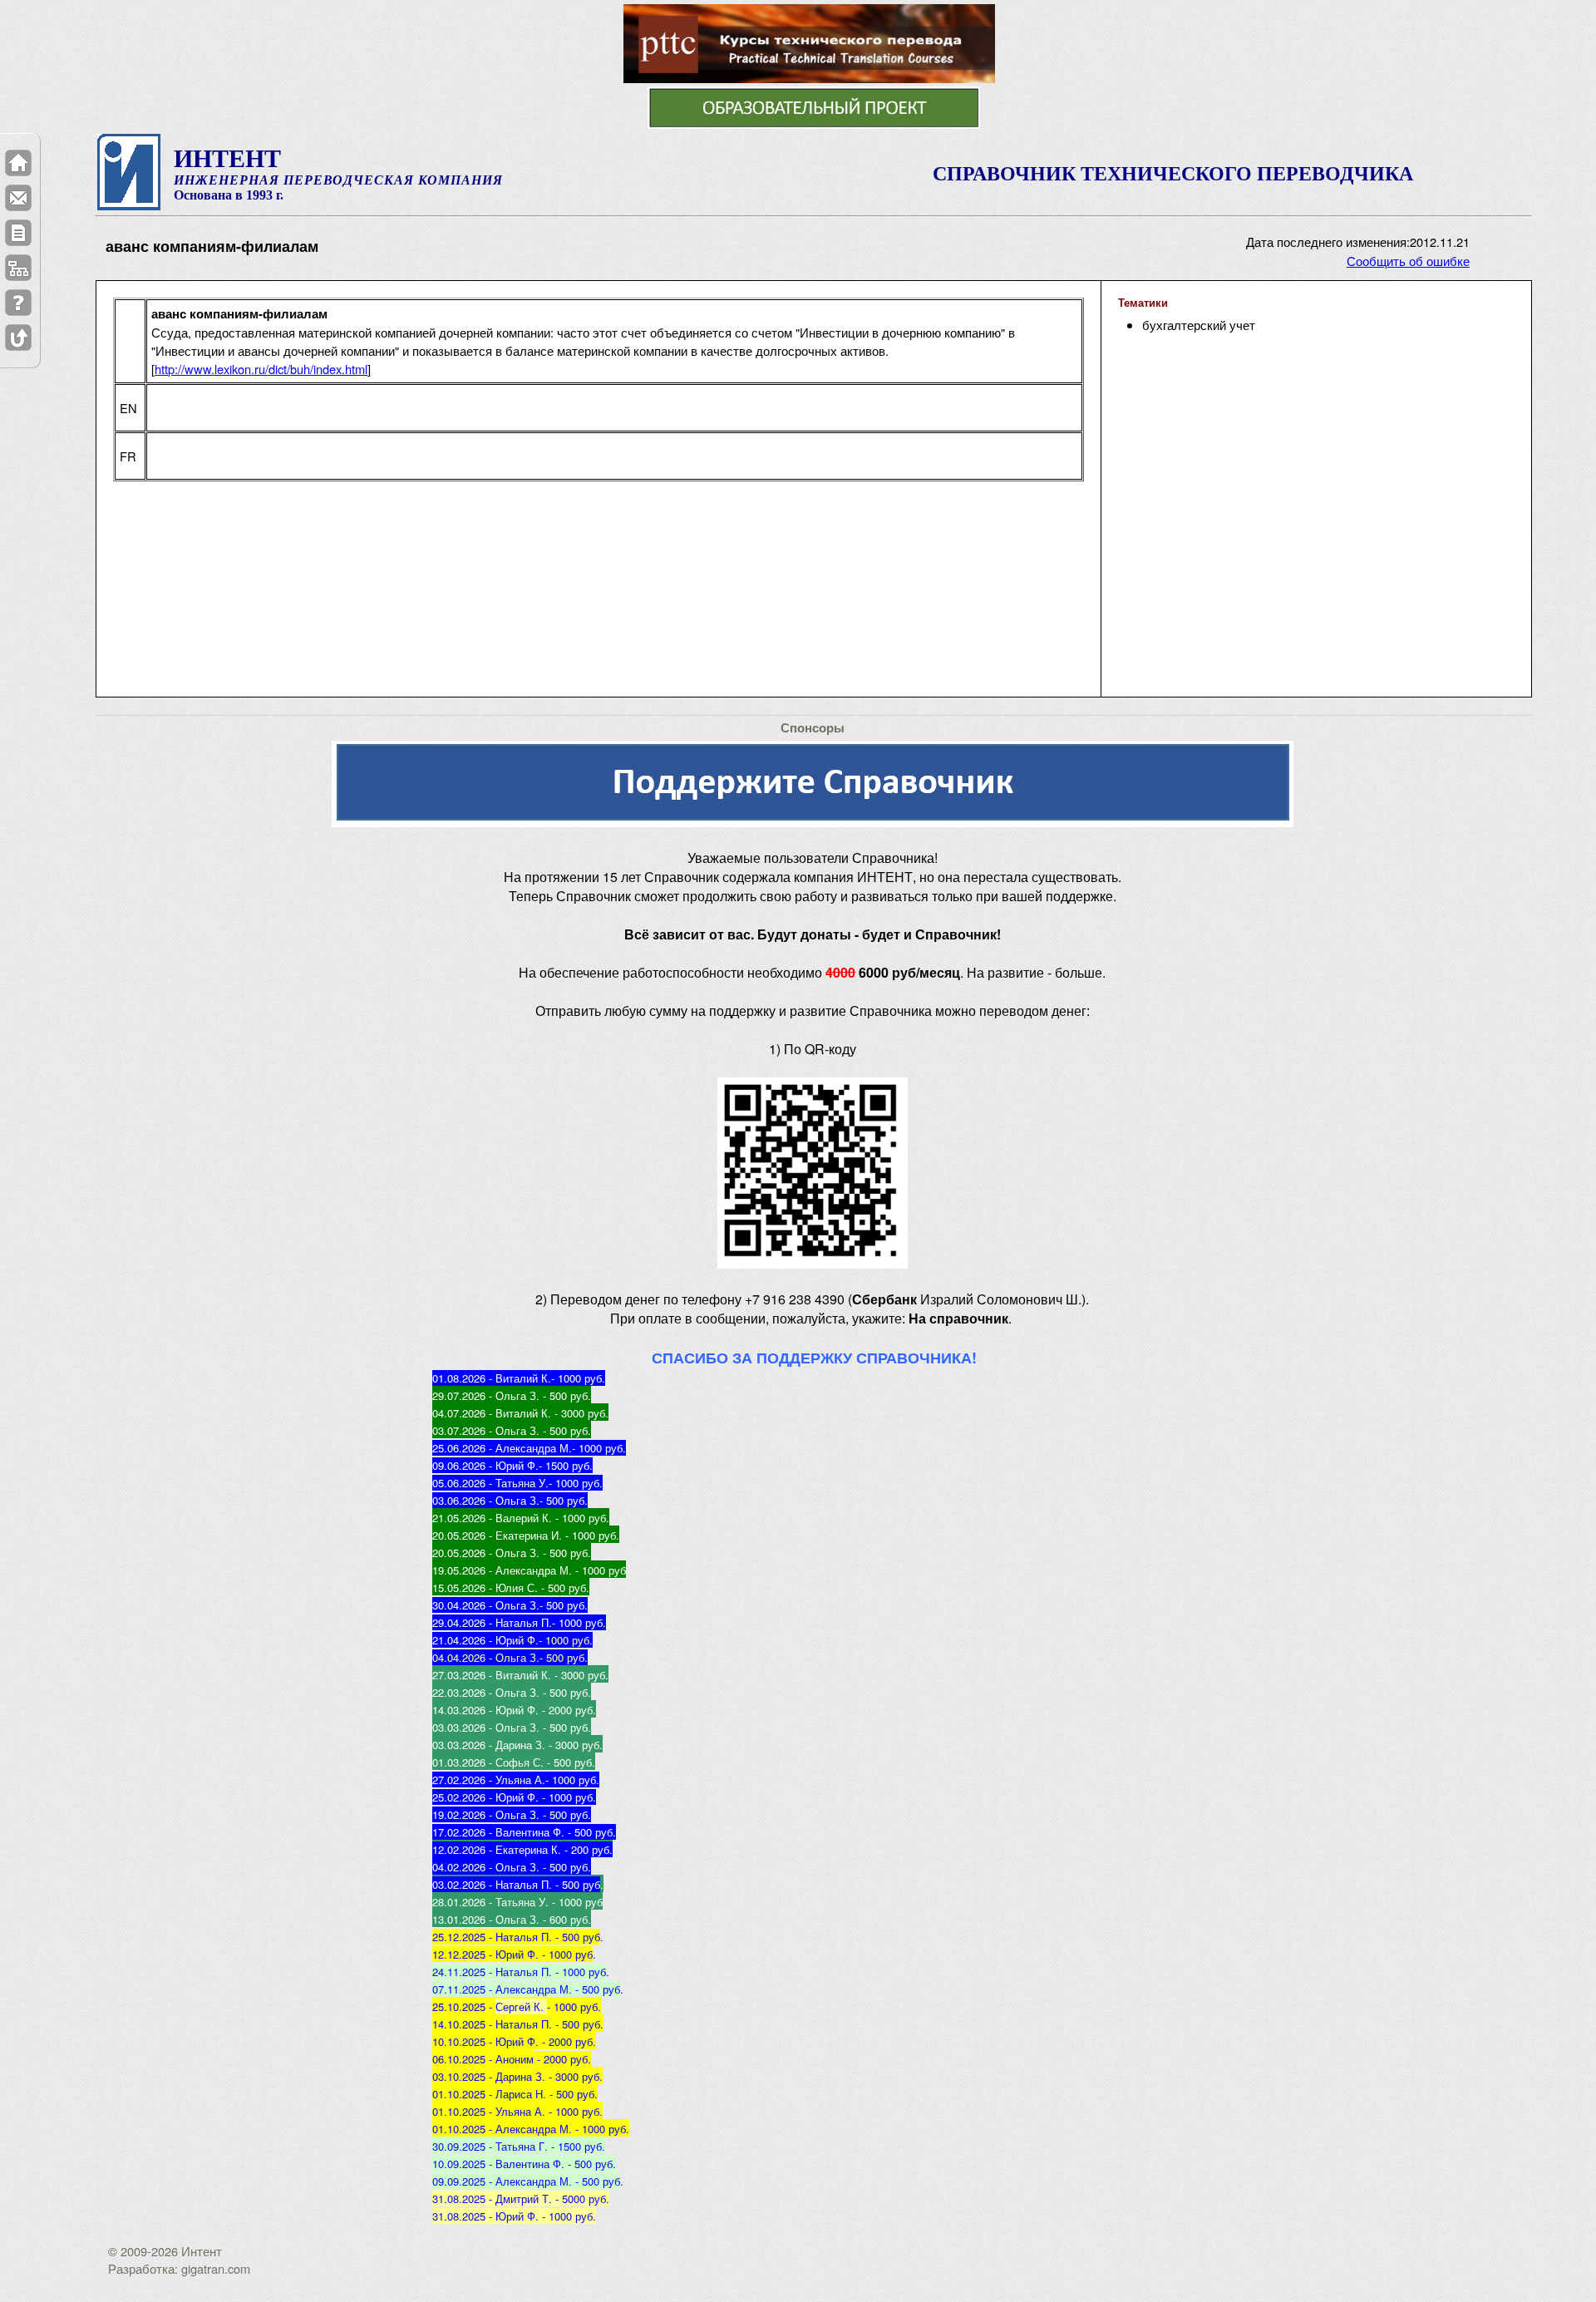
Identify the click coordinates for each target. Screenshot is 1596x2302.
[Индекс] (18, 268)
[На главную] (18, 163)
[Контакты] (18, 198)
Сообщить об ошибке (1408, 261)
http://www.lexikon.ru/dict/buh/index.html (261, 369)
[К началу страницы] (18, 338)
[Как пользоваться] (18, 303)
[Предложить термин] (18, 233)
